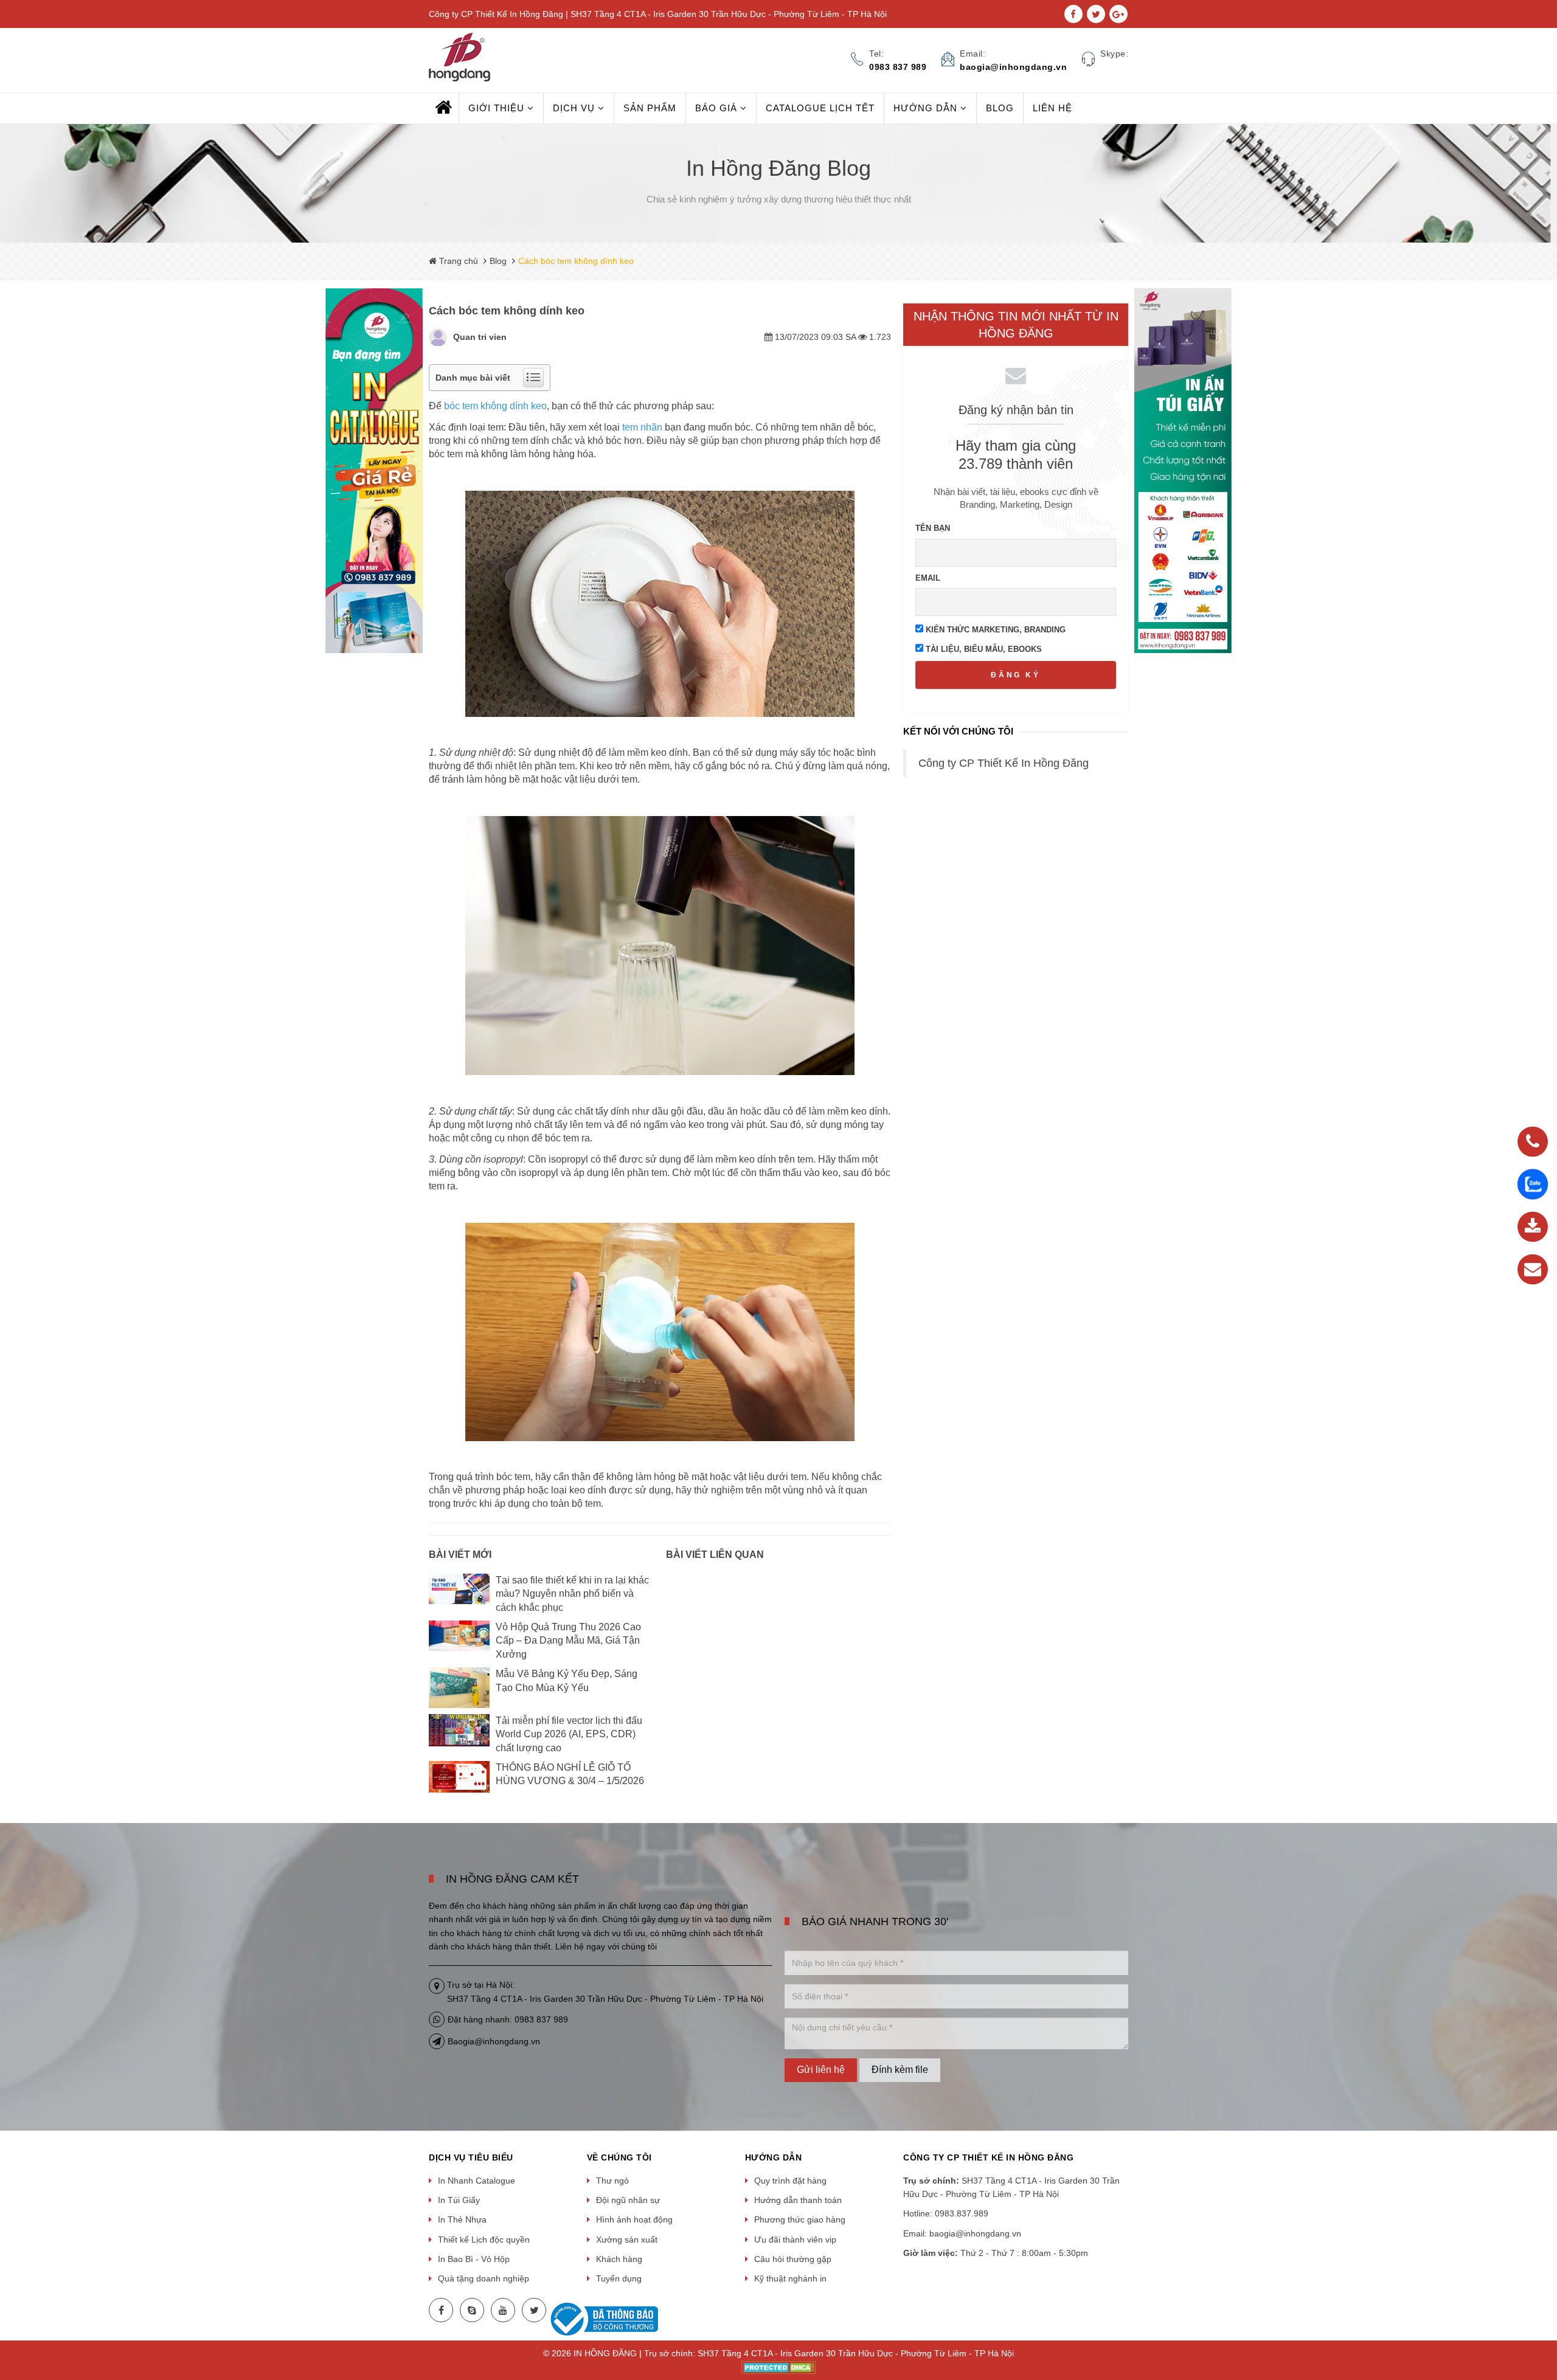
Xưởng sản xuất (627, 2240)
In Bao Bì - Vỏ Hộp (474, 2259)
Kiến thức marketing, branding (994, 630)
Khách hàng (619, 2259)
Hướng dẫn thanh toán (798, 2200)
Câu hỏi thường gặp (793, 2259)
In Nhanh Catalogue (477, 2181)
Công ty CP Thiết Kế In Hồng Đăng (1004, 763)
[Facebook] (441, 2310)
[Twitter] (534, 2310)
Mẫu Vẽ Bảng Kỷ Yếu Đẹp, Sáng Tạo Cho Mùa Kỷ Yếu (567, 1680)
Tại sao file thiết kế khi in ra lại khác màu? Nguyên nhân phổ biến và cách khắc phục (572, 1594)
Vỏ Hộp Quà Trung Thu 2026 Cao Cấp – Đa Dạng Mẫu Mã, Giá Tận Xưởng (568, 1641)
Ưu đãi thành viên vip (795, 2240)
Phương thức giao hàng (800, 2219)
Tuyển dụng (619, 2278)
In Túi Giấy (459, 2200)
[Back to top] (1544, 2309)
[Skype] (472, 2310)
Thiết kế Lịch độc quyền (484, 2240)
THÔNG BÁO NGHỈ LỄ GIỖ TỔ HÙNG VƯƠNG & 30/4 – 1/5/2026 (570, 1774)
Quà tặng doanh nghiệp (484, 2278)
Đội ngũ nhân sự (628, 2200)
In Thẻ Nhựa (462, 2219)
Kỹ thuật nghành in (790, 2278)
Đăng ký (1015, 675)
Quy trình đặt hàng (790, 2181)
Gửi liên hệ (821, 2070)
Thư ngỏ (612, 2181)
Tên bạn (933, 528)
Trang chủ (457, 261)
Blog (498, 261)
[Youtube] (503, 2310)
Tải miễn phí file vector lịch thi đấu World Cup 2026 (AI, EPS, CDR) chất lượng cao (569, 1734)
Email (928, 578)
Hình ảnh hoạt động (634, 2219)
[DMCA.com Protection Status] (779, 2367)
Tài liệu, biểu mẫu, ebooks (983, 649)
